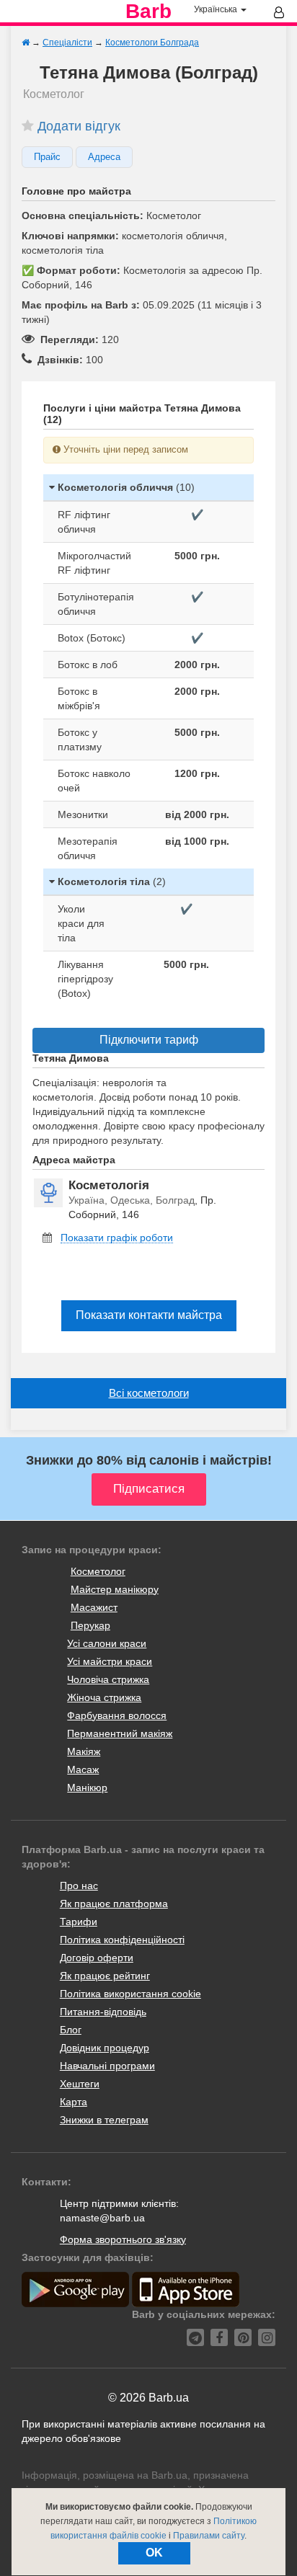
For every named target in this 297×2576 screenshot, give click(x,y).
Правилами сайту (209, 2536)
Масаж (83, 1769)
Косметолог (98, 1571)
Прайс (47, 157)
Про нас (79, 1886)
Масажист (94, 1607)
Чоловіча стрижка (108, 1679)
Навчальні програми (107, 2066)
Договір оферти (97, 1958)
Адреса (104, 157)
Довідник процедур (105, 2048)
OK (154, 2553)
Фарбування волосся (117, 1715)
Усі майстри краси (110, 1661)
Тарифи (79, 1922)
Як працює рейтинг (105, 1976)
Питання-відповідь (103, 2012)
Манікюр (87, 1787)
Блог (71, 2030)
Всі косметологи (149, 1393)
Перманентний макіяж (120, 1733)
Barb (148, 12)
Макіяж (84, 1751)
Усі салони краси (107, 1643)
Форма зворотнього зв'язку (123, 2239)
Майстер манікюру (115, 1589)
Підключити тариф (149, 1040)
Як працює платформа (114, 1904)
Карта (74, 2102)
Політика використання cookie (130, 1994)
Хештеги (80, 2084)
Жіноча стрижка (104, 1697)
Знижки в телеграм (104, 2120)
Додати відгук (79, 126)
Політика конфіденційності (122, 1940)
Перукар (90, 1625)
